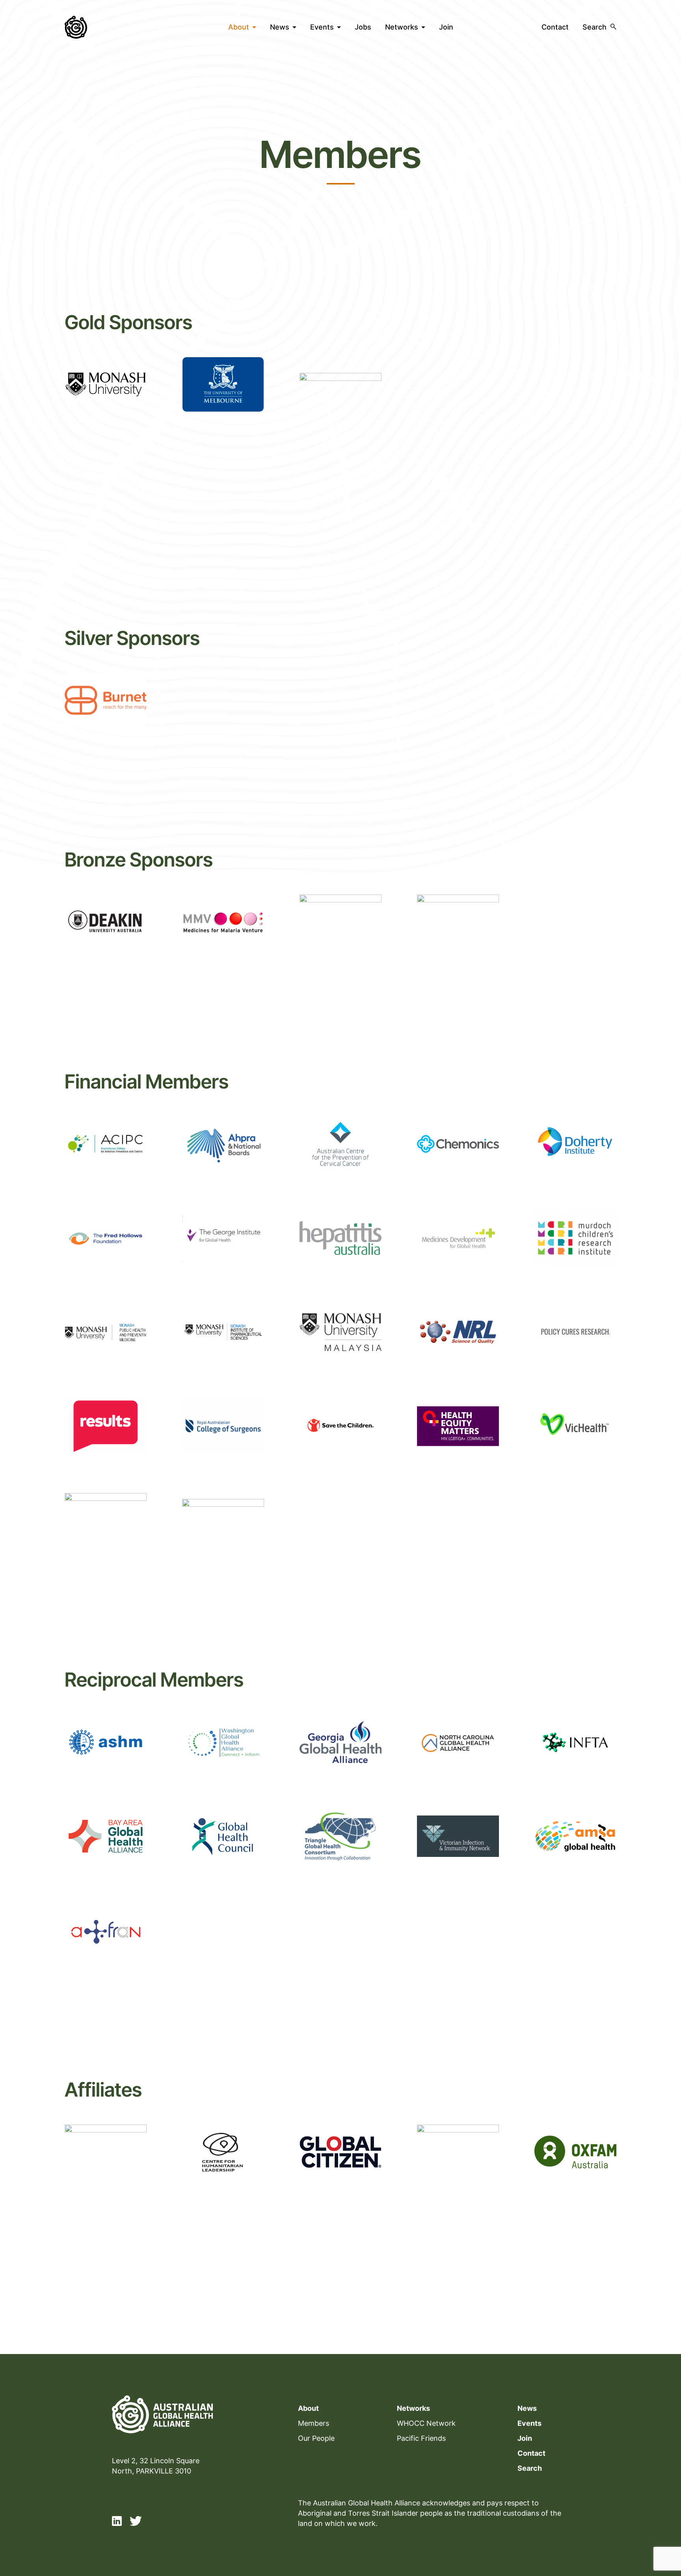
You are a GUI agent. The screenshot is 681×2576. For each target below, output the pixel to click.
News (280, 27)
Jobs (363, 27)
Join (446, 27)
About (239, 27)
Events (322, 27)
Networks (402, 27)
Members (314, 2423)
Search (530, 2468)
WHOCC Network (426, 2423)
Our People (316, 2438)
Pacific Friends (421, 2438)
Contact (555, 27)
